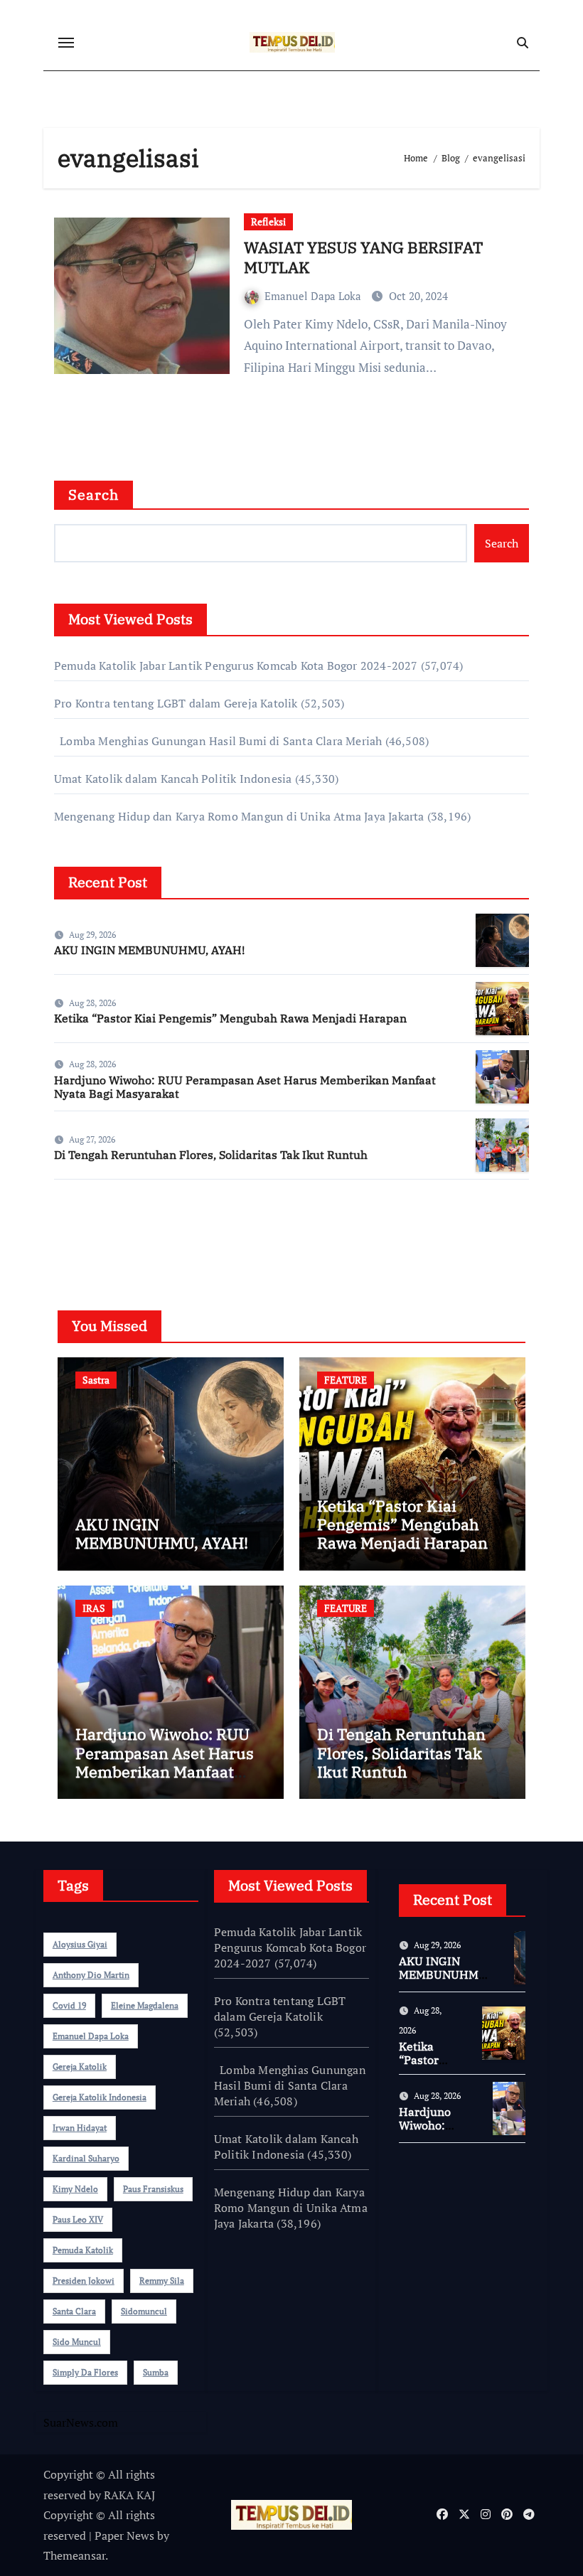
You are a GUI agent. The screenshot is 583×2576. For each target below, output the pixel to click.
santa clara (74, 2311)
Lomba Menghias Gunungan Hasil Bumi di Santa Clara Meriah (218, 741)
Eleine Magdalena (145, 2005)
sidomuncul (144, 2311)
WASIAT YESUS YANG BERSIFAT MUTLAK (363, 257)
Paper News (124, 2535)
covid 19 (69, 2005)
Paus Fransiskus (153, 2189)
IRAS (94, 1608)
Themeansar (74, 2555)
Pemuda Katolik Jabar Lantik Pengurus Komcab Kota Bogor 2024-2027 (236, 666)
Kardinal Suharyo (86, 2158)
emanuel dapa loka (91, 2036)
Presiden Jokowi (84, 2281)
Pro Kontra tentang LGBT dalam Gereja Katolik (176, 703)
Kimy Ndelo (75, 2189)
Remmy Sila (162, 2281)
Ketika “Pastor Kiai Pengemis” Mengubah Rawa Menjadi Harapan (230, 1018)
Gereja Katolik (80, 2067)
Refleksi (268, 221)
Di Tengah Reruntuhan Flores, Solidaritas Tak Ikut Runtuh (211, 1155)
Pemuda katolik (83, 2250)
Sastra (96, 1380)
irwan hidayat (80, 2128)
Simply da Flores (85, 2372)
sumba (156, 2372)
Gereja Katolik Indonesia (100, 2097)
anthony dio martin (91, 1975)
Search (94, 495)
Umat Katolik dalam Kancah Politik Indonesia (173, 779)
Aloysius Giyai (80, 1944)
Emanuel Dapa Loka (314, 296)
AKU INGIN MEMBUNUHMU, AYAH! (149, 950)
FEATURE (346, 1380)
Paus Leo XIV (78, 2219)
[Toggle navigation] (66, 43)
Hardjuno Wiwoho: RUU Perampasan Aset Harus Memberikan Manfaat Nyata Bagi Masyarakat (245, 1087)
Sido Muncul (77, 2342)
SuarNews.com (91, 1232)
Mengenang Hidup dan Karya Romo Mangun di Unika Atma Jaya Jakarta (239, 816)
